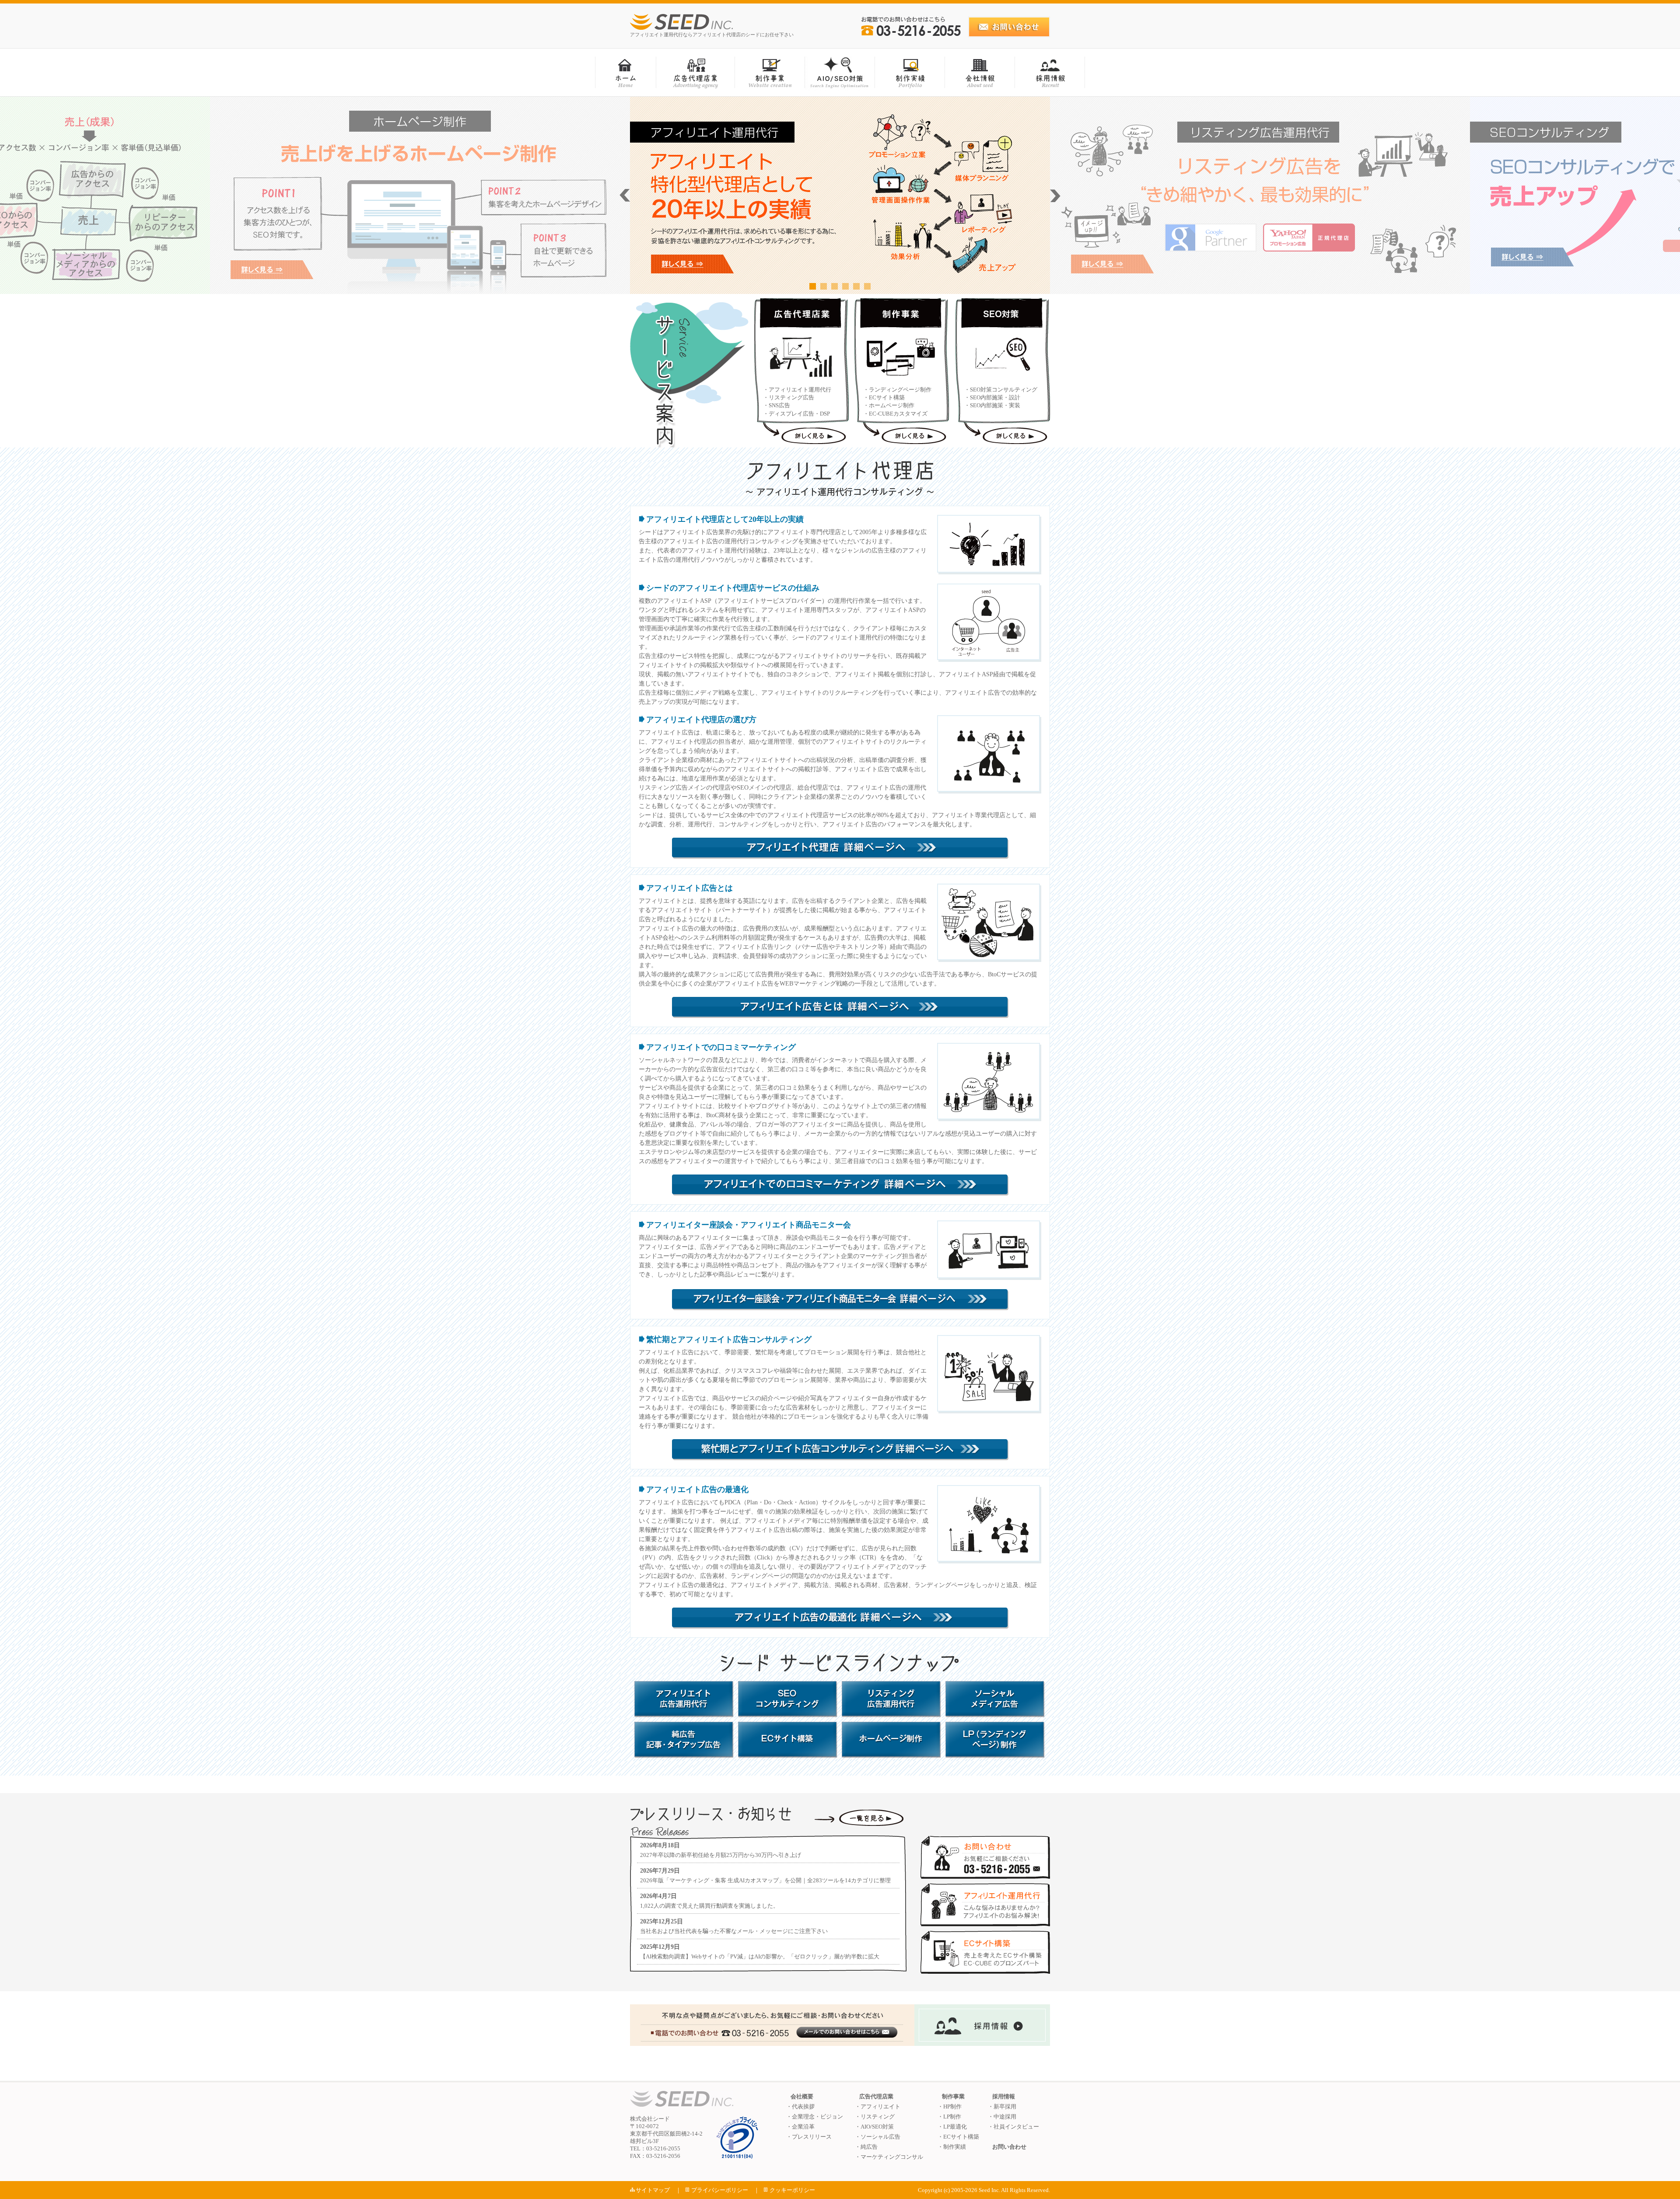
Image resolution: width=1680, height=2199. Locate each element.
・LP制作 (949, 2117)
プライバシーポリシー (720, 2190)
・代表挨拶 (800, 2106)
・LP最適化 (952, 2127)
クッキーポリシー (792, 2190)
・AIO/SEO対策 (874, 2127)
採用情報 (1004, 2096)
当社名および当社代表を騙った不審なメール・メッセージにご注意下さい (734, 1931)
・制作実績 (952, 2147)
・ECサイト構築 (958, 2137)
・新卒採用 (1002, 2106)
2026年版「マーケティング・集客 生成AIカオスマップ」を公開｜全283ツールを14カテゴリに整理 (765, 1880)
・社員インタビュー (1013, 2127)
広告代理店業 (876, 2096)
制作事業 (953, 2096)
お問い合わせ (1009, 2147)
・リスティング (875, 2117)
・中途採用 (1002, 2117)
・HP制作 (950, 2106)
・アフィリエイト (878, 2106)
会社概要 (802, 2096)
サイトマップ (653, 2190)
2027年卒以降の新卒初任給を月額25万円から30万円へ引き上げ (721, 1855)
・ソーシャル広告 (878, 2137)
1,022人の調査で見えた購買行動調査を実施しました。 (709, 1906)
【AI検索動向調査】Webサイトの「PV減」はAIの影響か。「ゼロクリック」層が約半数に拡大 (760, 1956)
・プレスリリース (809, 2137)
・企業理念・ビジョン (815, 2117)
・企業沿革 (800, 2127)
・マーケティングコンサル (889, 2157)
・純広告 (866, 2147)
